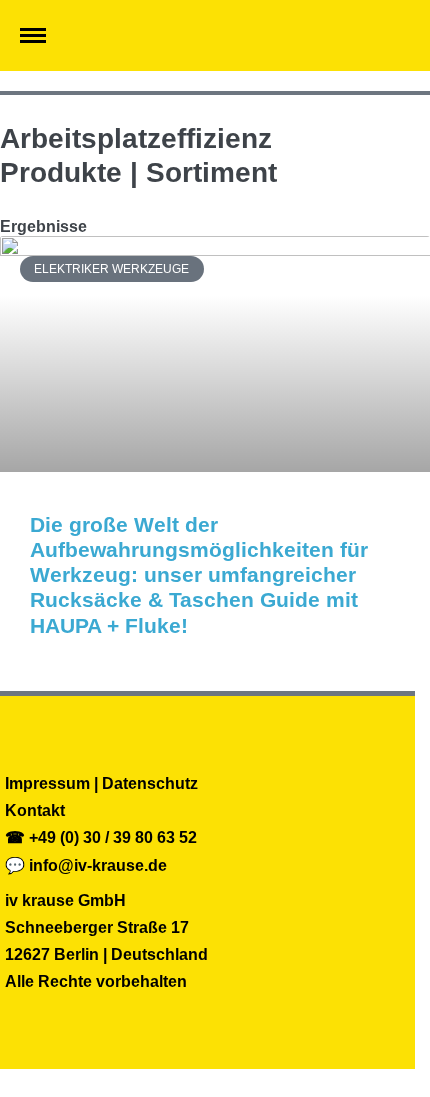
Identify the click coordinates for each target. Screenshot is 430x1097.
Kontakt (35, 810)
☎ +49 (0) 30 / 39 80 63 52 (101, 837)
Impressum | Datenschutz (101, 783)
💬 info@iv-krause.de (86, 865)
